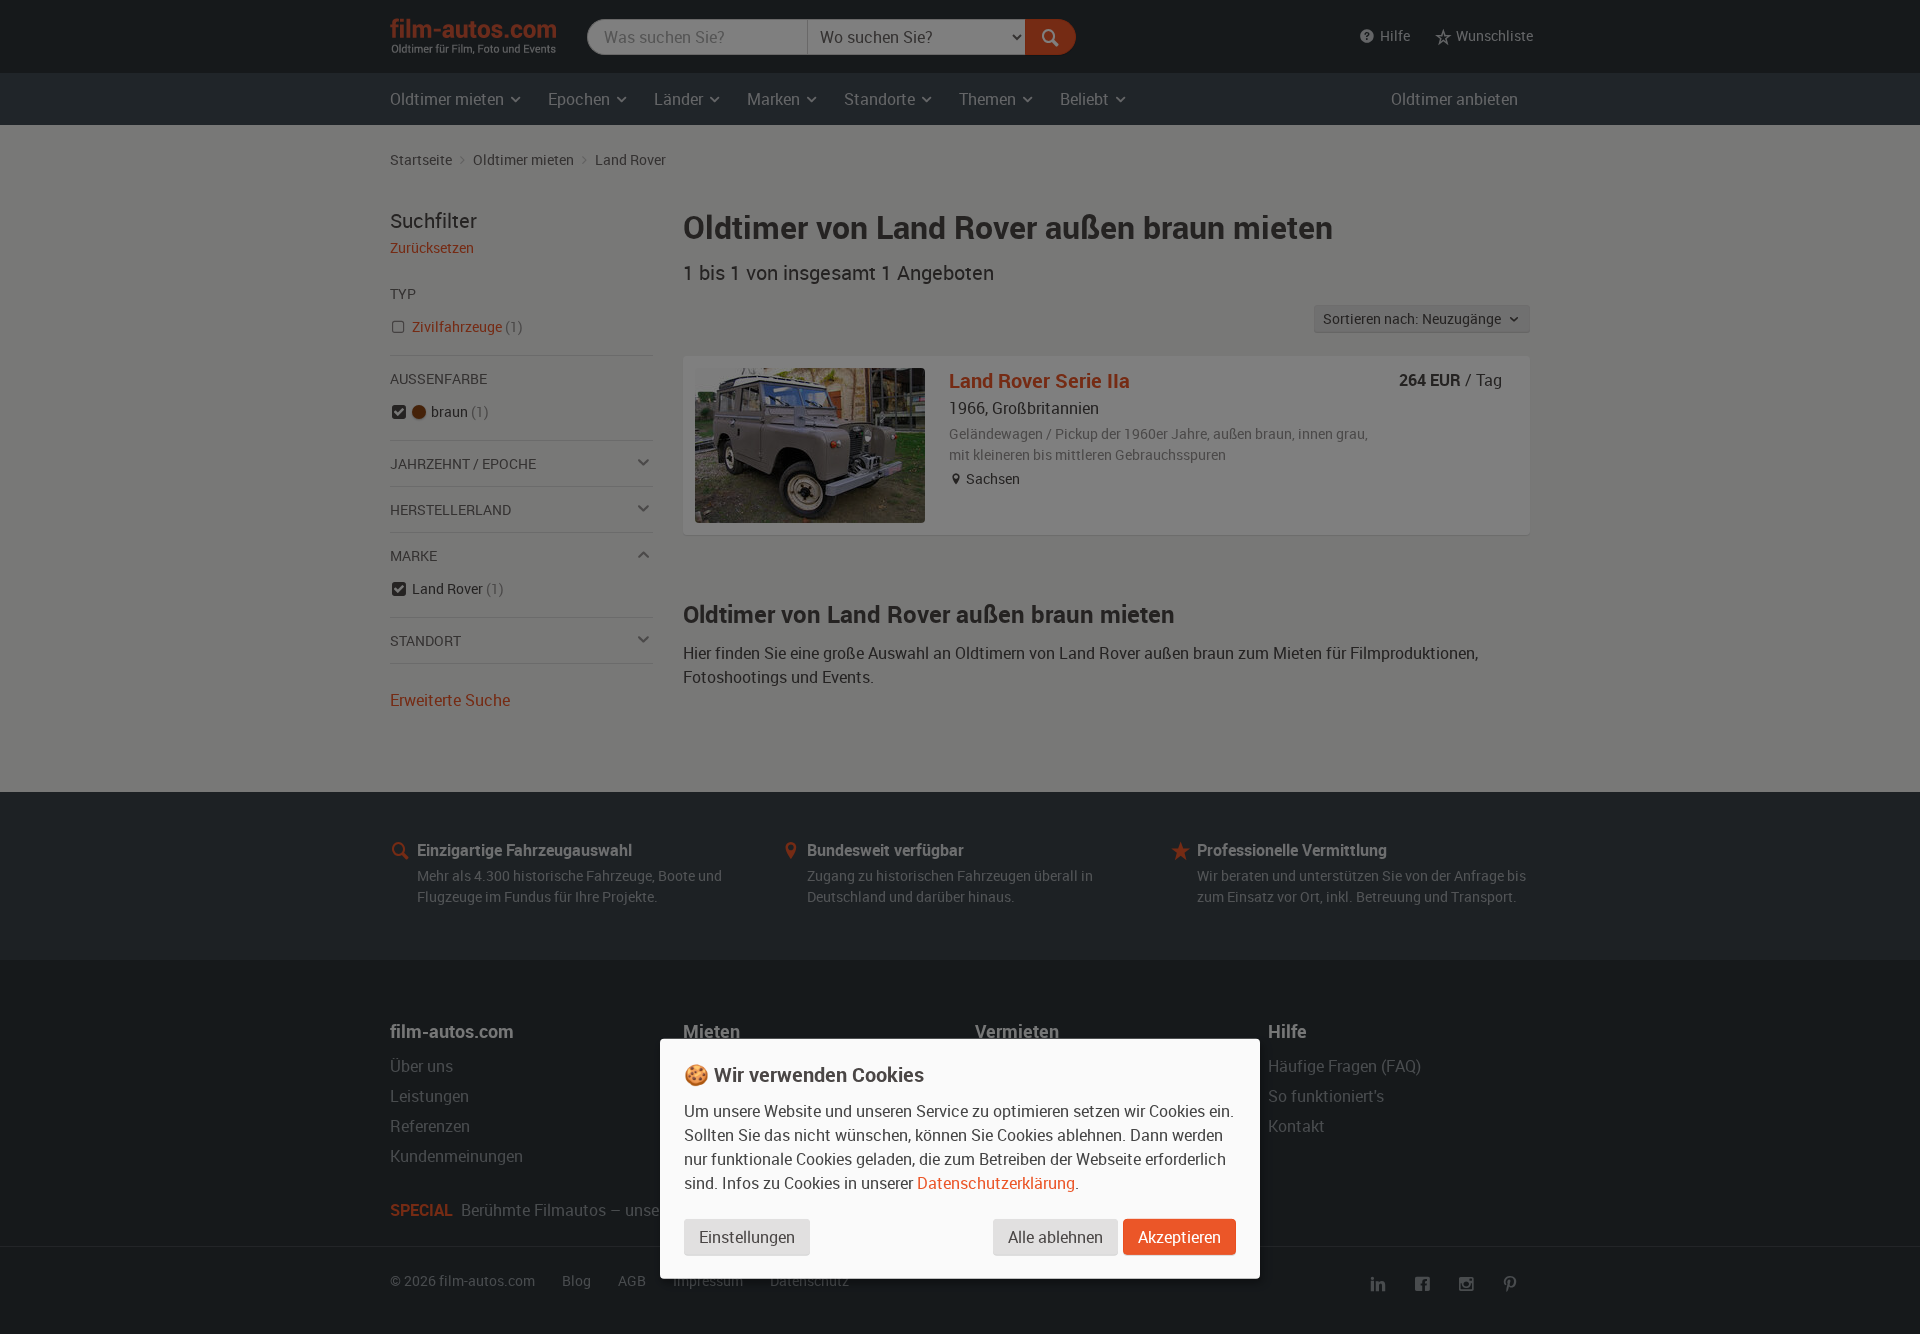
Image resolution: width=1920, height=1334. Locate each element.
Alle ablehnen (1055, 1237)
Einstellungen (747, 1237)
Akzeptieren (1179, 1237)
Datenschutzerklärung (996, 1183)
